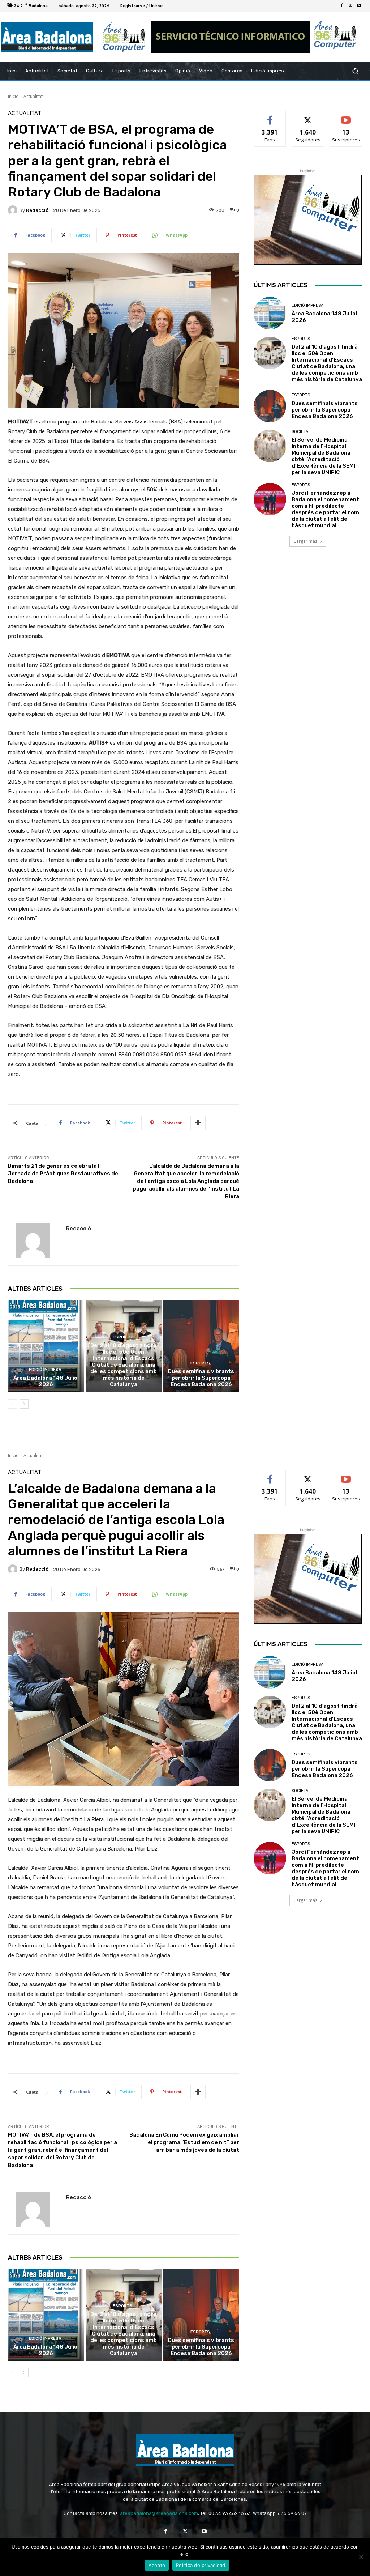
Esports (122, 1337)
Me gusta (270, 116)
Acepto (157, 2565)
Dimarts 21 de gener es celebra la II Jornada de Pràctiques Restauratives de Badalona (63, 1174)
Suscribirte (346, 116)
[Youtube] (359, 6)
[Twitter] (350, 6)
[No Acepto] (361, 2557)
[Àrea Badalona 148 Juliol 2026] (46, 1346)
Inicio (13, 96)
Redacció (37, 210)
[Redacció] (14, 210)
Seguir (308, 116)
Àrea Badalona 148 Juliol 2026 (46, 1381)
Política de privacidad (201, 2565)
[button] (355, 71)
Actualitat (33, 96)
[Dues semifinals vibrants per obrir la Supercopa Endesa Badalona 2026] (201, 1346)
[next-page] (24, 1404)
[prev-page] (12, 1404)
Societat (301, 432)
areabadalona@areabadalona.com (159, 2513)
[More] (198, 1123)
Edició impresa (45, 1370)
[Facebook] (342, 6)
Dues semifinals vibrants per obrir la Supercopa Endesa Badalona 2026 (201, 1378)
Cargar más (305, 541)
